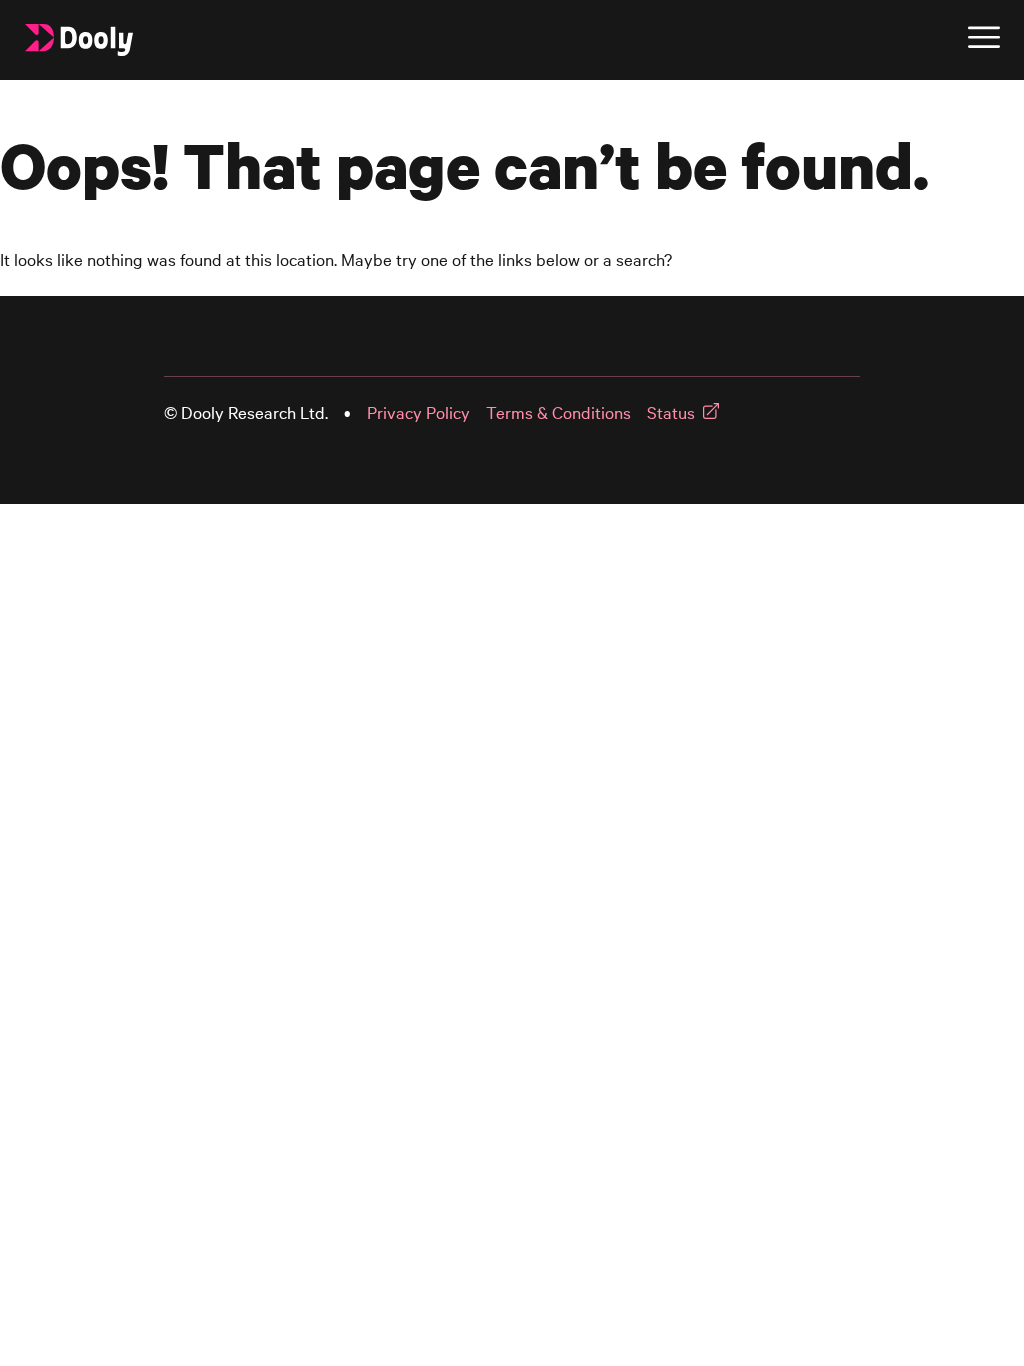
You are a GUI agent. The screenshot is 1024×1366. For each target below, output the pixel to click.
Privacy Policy (418, 412)
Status (671, 412)
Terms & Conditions (558, 412)
